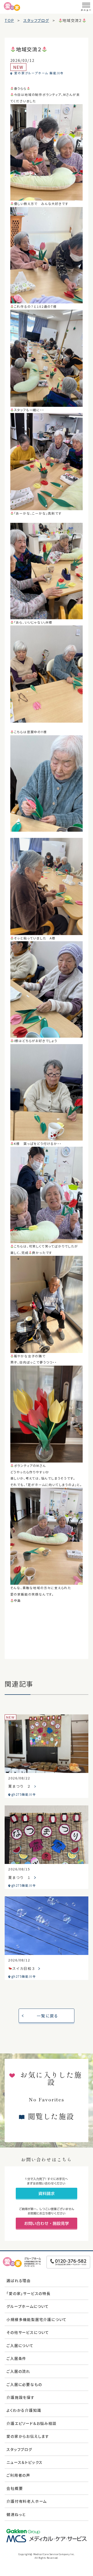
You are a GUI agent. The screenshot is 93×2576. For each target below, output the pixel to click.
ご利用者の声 (18, 2475)
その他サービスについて (28, 2332)
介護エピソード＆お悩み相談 (31, 2423)
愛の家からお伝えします (28, 2436)
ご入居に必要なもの (24, 2384)
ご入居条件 (16, 2358)
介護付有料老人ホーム (27, 2501)
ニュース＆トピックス (25, 2462)
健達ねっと (16, 2514)
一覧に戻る (47, 2016)
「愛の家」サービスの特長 (29, 2293)
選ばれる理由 (19, 2280)
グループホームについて (28, 2306)
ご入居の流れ (18, 2371)
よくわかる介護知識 (24, 2410)
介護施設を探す (21, 2397)
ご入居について (20, 2345)
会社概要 (15, 2488)
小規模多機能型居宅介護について (37, 2319)
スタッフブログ (19, 2449)
